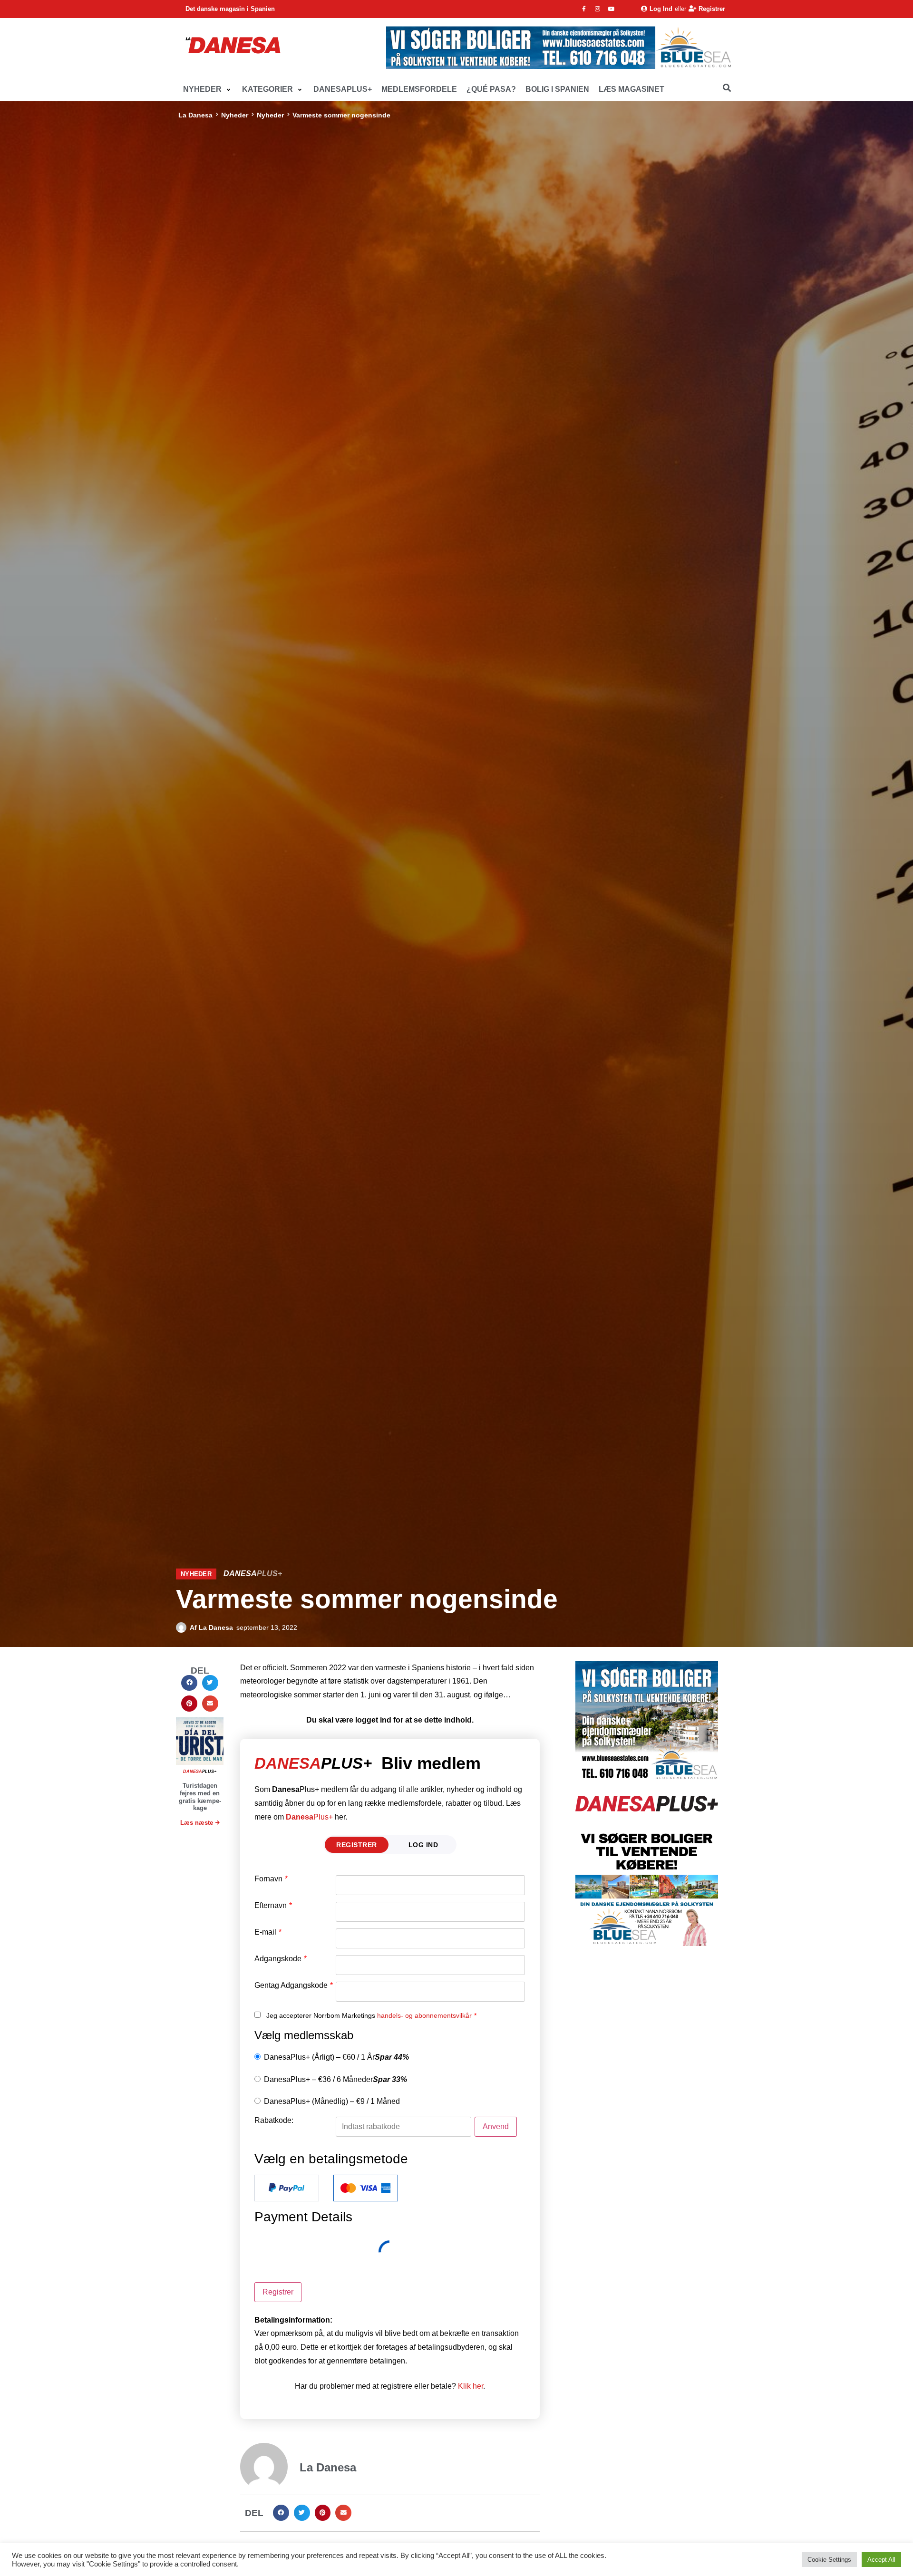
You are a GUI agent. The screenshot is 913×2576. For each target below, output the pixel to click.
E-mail (268, 1932)
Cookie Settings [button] (829, 2560)
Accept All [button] (881, 2560)
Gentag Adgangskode (294, 1985)
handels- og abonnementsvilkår (424, 2015)
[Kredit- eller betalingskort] (366, 2188)
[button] (208, 90)
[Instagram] (598, 9)
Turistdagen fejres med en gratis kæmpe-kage (200, 1797)
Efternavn (273, 1906)
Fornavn (271, 1879)
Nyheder (235, 115)
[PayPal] (287, 2188)
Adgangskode (281, 1959)
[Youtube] (612, 9)
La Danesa (195, 115)
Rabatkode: (274, 2121)
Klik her (471, 2386)
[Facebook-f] (584, 9)
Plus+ (309, 1817)
